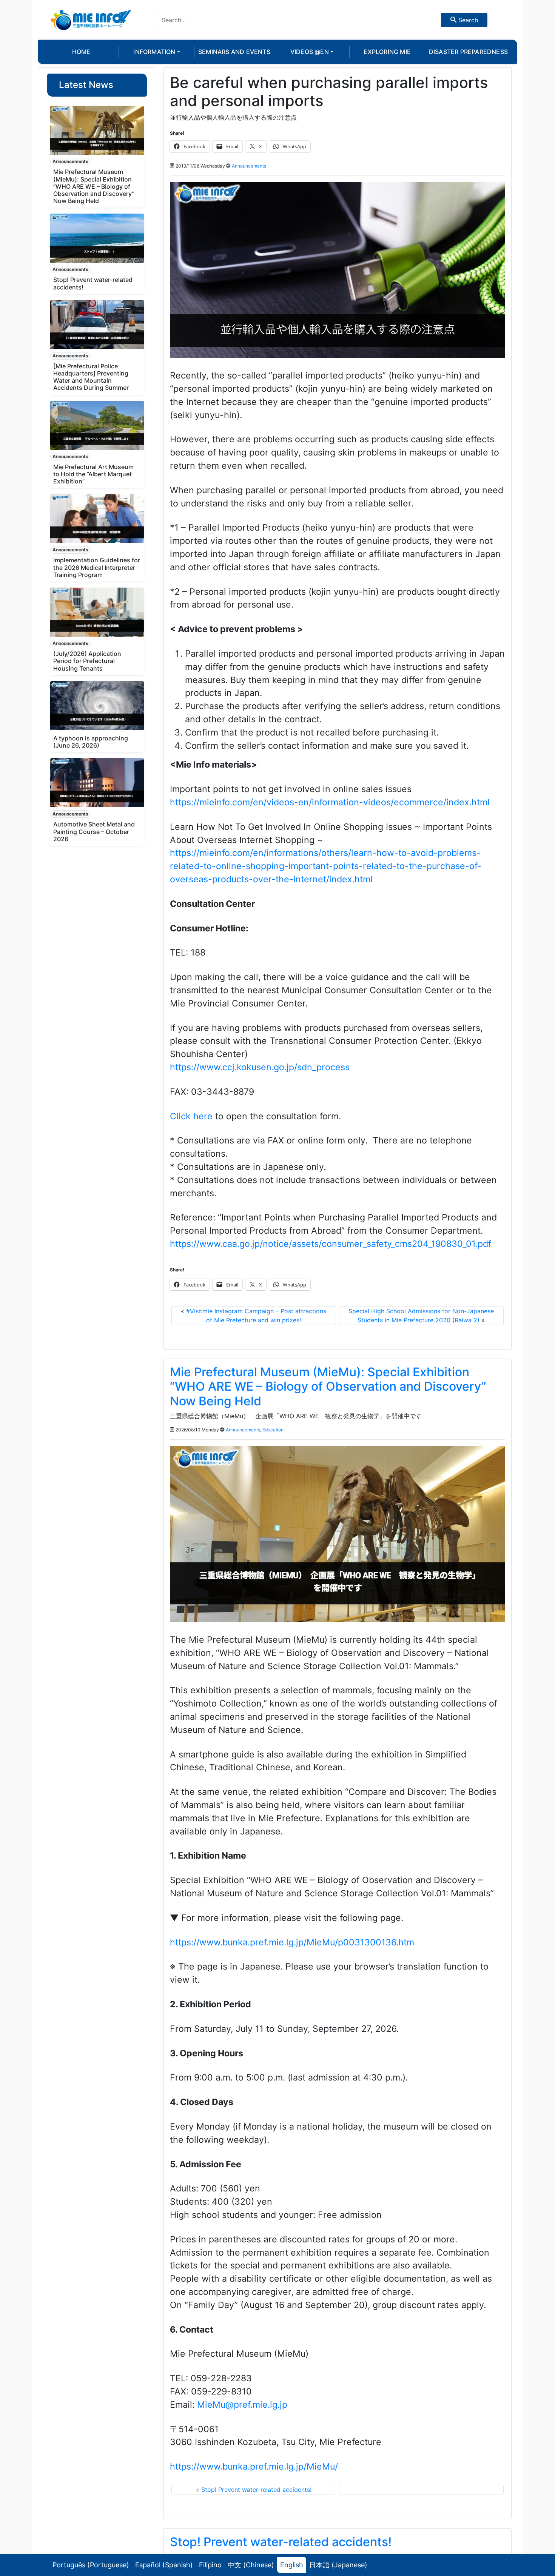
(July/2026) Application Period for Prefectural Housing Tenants (87, 661)
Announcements (70, 161)
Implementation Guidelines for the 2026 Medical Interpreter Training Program (97, 567)
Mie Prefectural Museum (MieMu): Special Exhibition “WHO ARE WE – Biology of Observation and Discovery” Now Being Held (94, 186)
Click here (191, 1116)
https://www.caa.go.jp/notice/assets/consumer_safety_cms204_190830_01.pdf (331, 1244)
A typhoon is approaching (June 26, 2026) (91, 742)
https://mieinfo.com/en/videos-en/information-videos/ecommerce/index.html (330, 802)
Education (273, 1430)
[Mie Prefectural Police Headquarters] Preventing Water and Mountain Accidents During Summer (91, 377)
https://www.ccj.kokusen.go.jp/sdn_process (260, 1067)
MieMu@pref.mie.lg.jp (242, 2405)
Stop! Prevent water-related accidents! (93, 283)
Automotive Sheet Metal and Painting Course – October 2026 (94, 831)
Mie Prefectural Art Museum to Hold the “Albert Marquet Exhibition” (93, 474)
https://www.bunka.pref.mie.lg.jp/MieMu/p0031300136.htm (292, 1942)
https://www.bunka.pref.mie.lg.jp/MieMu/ (254, 2467)
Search (467, 20)
